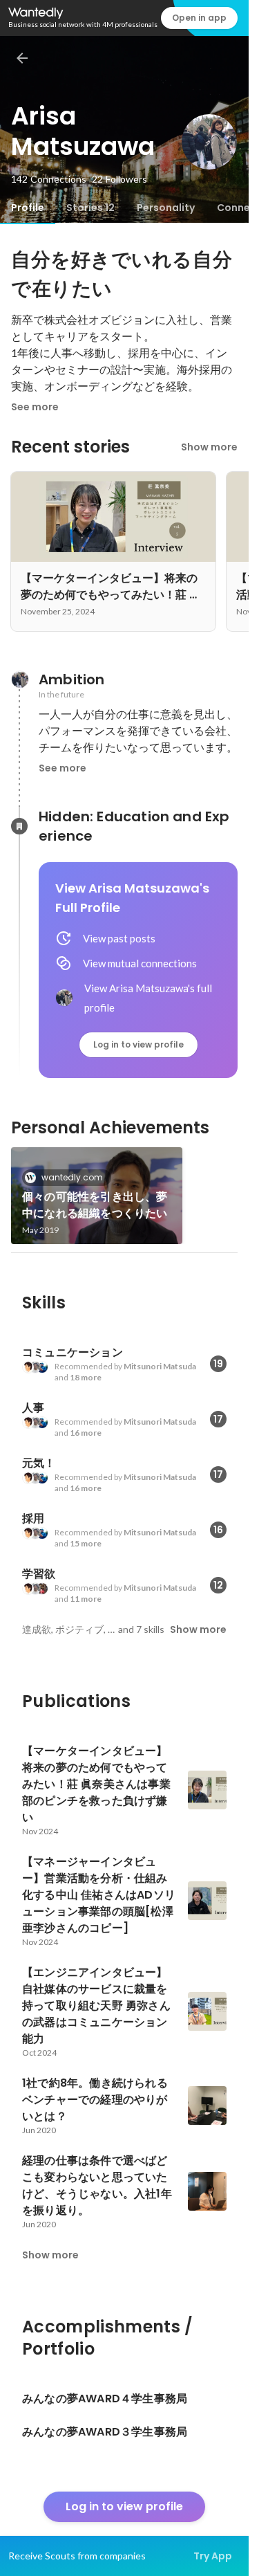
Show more (209, 447)
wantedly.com (72, 1177)
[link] (97, 1196)
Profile (28, 208)
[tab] (28, 208)
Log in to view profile (138, 1044)
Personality (166, 208)
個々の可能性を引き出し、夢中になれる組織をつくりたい (95, 1205)
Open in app (199, 18)
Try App (213, 2556)
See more (35, 407)
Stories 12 (90, 208)
